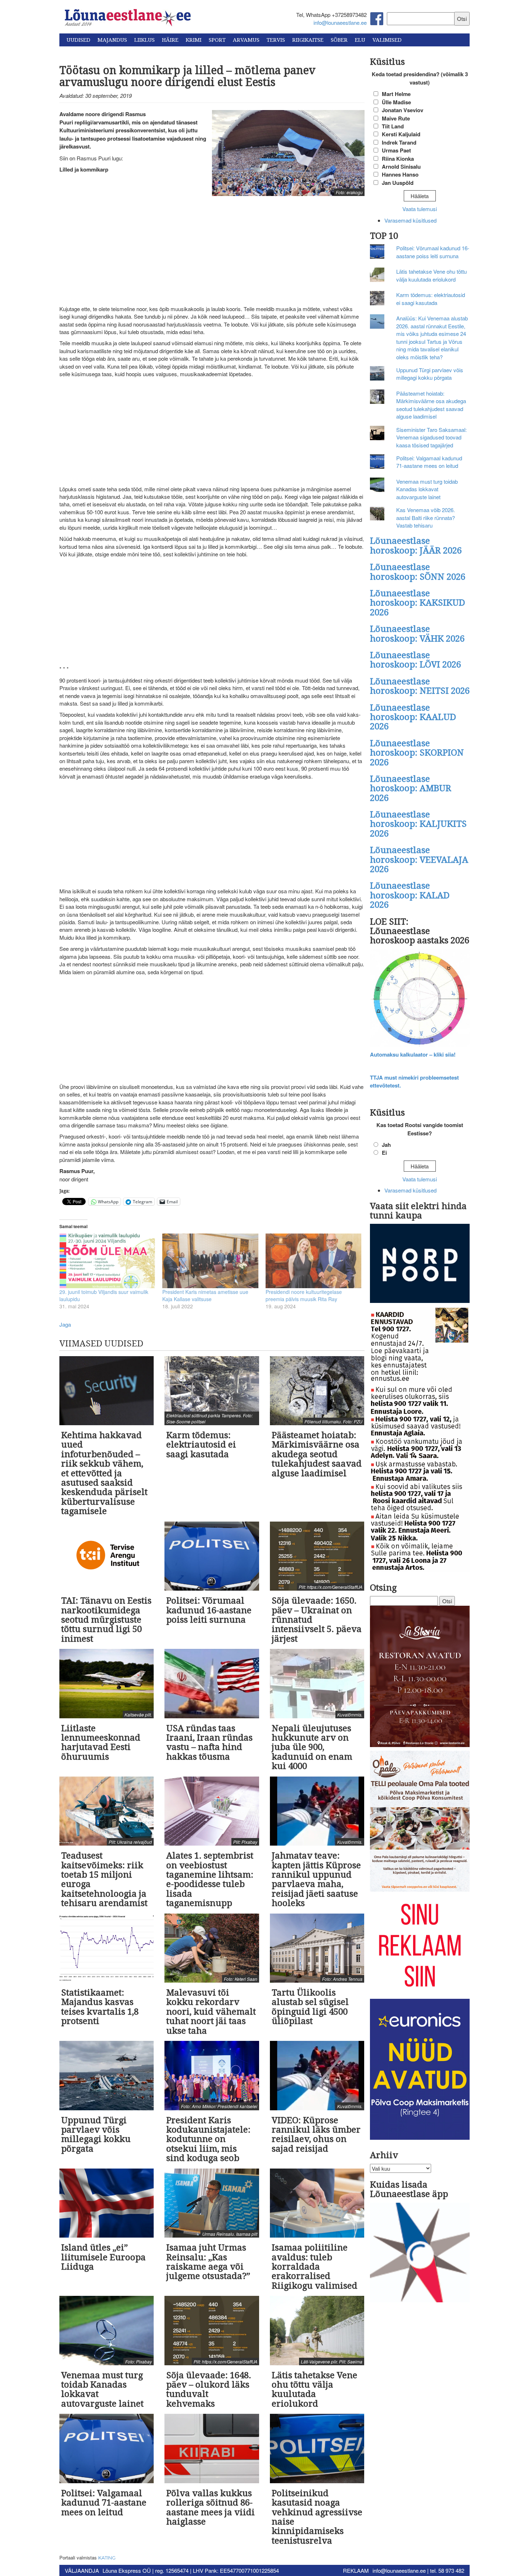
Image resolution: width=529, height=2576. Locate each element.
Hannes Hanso (400, 174)
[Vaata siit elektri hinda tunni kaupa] (420, 1264)
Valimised (387, 40)
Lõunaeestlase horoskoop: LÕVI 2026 (415, 660)
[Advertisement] (212, 252)
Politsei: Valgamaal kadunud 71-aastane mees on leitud (429, 462)
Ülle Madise (396, 102)
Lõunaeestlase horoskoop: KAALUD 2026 (413, 717)
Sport (217, 40)
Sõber (339, 40)
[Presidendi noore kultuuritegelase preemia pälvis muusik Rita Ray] (313, 1261)
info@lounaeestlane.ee (340, 22)
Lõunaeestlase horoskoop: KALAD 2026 (410, 895)
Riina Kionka (398, 159)
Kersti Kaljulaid (401, 134)
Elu (360, 40)
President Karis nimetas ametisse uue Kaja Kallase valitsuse (205, 1295)
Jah (386, 1145)
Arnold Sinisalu (401, 167)
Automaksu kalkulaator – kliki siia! (413, 1054)
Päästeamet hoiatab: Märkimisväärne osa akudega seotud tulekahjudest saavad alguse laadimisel (431, 405)
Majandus (112, 40)
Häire (170, 40)
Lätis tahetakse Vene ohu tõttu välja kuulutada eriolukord (431, 275)
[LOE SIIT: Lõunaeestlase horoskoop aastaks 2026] (420, 999)
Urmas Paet (396, 150)
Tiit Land (393, 126)
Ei (384, 1153)
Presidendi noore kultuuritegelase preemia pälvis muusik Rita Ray (304, 1295)
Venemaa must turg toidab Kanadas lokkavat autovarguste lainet (427, 489)
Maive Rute (396, 118)
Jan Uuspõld (398, 183)
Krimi (194, 40)
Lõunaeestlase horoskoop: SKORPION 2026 (417, 753)
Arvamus (246, 40)
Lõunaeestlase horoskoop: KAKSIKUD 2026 (417, 603)
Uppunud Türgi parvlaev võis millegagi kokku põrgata (430, 374)
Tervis (276, 40)
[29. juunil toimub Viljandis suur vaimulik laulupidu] (107, 1261)
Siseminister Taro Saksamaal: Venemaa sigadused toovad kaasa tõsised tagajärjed (431, 437)
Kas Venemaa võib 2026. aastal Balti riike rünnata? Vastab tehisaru (426, 518)
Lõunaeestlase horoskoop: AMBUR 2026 (411, 788)
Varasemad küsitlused (410, 220)
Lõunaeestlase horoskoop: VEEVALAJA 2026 (419, 860)
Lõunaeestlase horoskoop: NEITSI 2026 (420, 686)
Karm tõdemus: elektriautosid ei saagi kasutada (431, 298)
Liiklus (144, 40)
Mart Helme (396, 94)
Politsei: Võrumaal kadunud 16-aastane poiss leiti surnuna (433, 252)
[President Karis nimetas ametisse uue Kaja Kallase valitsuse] (210, 1261)
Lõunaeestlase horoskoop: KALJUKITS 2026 (418, 824)
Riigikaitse (308, 40)
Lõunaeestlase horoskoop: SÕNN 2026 (418, 572)
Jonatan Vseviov (403, 110)
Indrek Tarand (399, 142)
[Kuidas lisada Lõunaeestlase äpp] (420, 2253)
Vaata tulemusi (420, 209)
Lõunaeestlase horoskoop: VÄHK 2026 (417, 634)
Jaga (65, 1324)
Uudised (78, 40)
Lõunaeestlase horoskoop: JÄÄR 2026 (416, 546)
